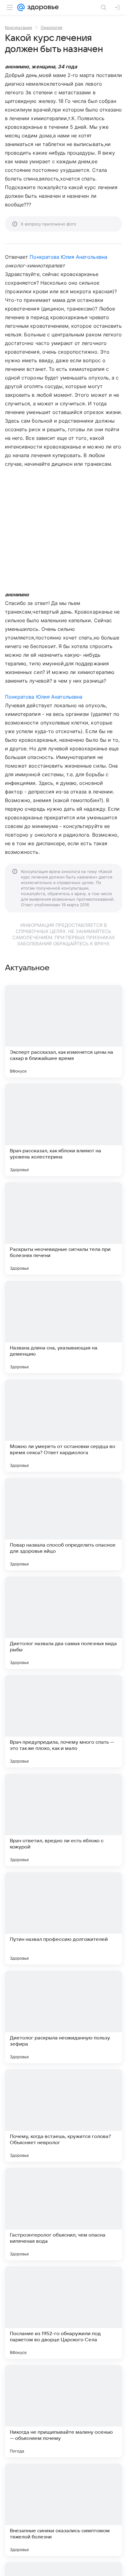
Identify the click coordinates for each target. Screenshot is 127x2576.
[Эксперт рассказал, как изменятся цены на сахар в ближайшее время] (63, 1031)
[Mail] (21, 7)
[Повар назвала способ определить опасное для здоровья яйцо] (63, 1524)
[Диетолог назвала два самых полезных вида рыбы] (63, 1623)
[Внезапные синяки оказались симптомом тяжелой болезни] (63, 2510)
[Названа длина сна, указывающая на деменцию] (63, 1327)
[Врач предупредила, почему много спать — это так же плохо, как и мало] (63, 1721)
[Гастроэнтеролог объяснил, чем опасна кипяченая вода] (63, 2214)
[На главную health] (42, 7)
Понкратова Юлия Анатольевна (68, 257)
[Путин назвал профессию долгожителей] (63, 1918)
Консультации (18, 27)
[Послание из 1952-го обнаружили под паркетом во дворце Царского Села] (63, 2313)
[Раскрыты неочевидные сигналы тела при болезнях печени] (63, 1228)
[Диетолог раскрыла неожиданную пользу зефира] (63, 2017)
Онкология (51, 27)
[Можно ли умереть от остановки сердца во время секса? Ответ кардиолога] (63, 1426)
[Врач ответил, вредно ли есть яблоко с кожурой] (63, 1820)
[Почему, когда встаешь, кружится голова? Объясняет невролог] (63, 2116)
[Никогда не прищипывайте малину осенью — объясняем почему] (63, 2411)
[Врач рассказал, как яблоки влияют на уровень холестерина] (63, 1130)
